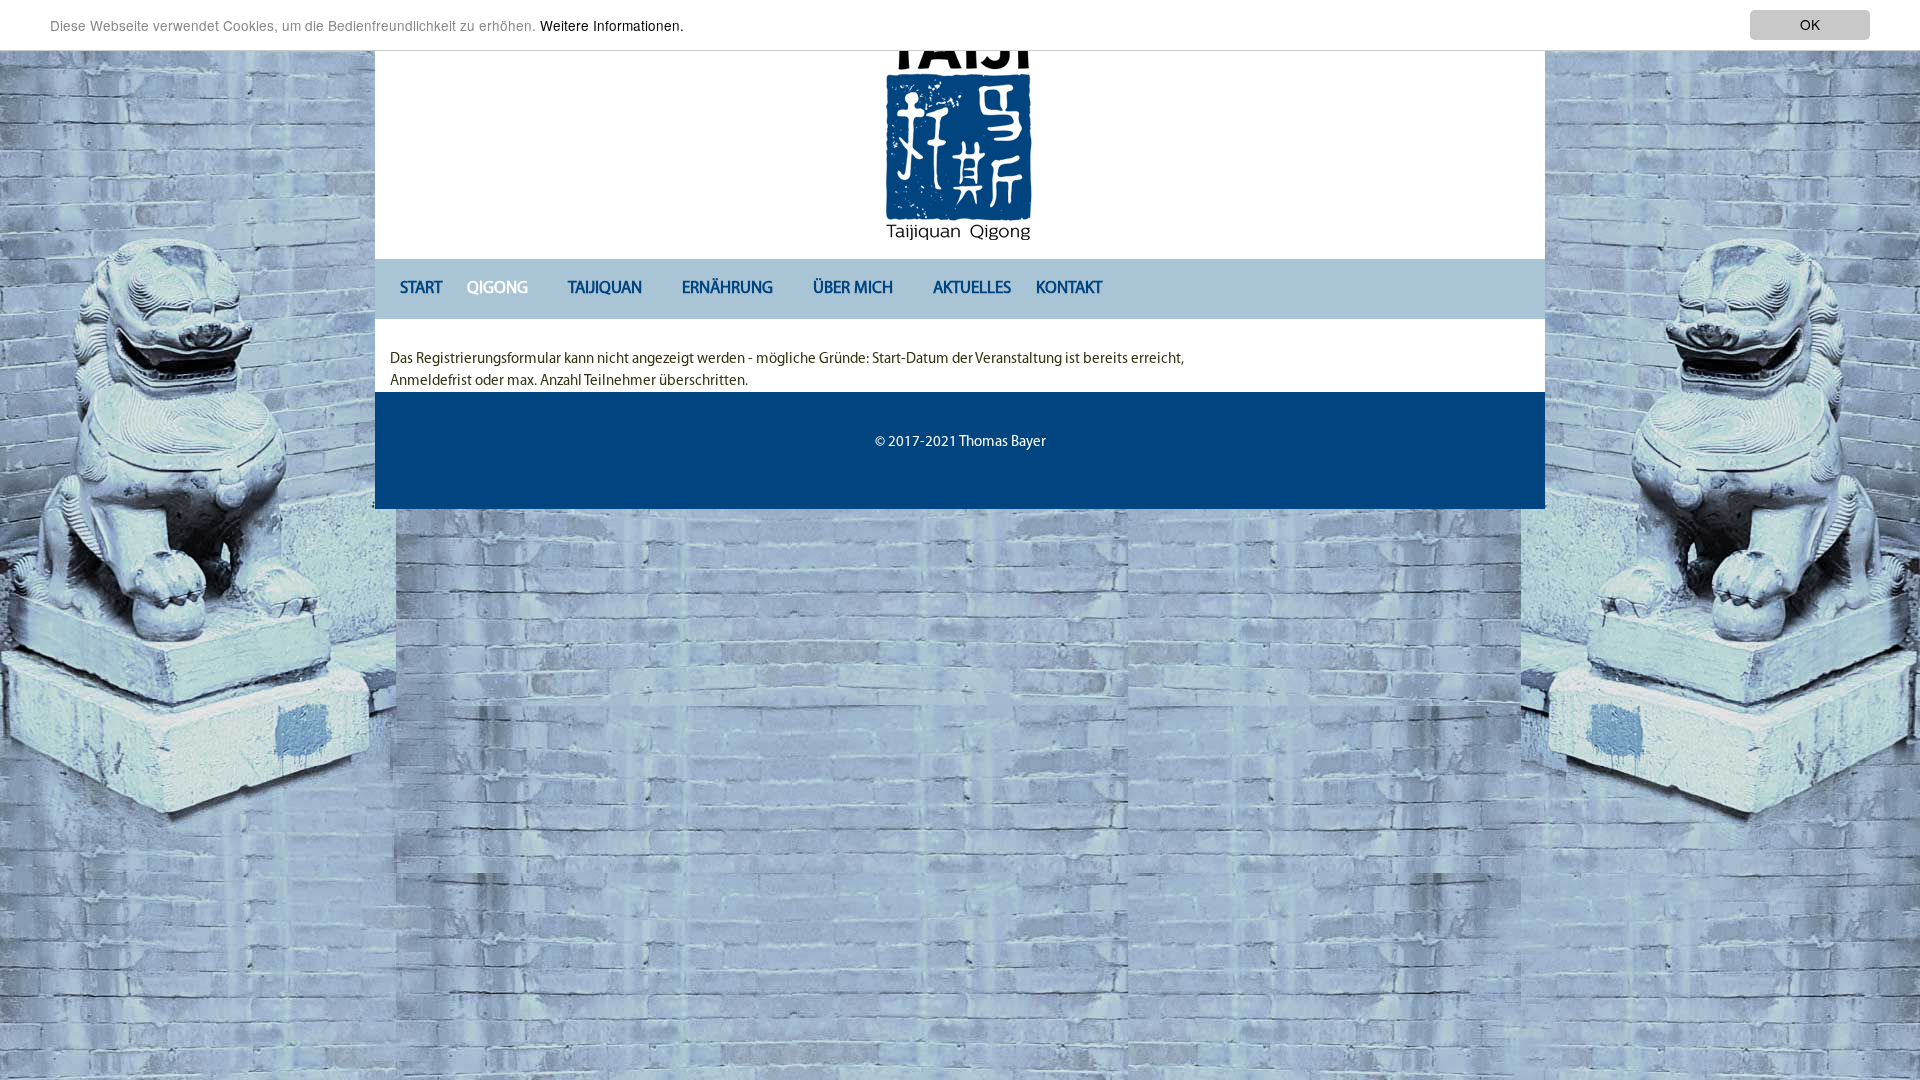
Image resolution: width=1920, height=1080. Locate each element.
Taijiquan (605, 288)
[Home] (960, 126)
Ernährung (727, 288)
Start (421, 288)
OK (1810, 24)
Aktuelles (972, 288)
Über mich (853, 288)
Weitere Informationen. (612, 25)
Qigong (497, 288)
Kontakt (1069, 288)
